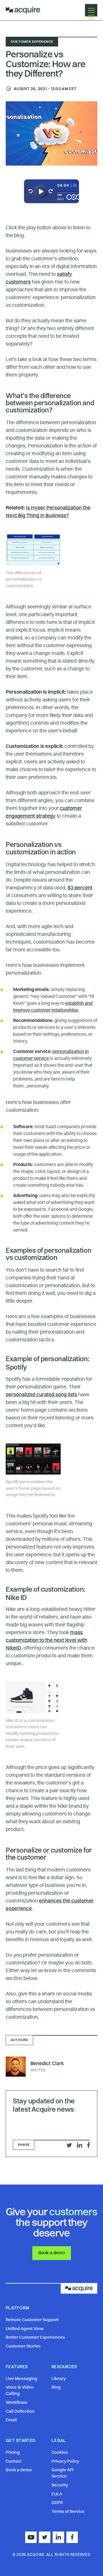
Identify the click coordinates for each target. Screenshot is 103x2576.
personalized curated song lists (41, 1395)
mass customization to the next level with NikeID (46, 1640)
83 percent (80, 888)
